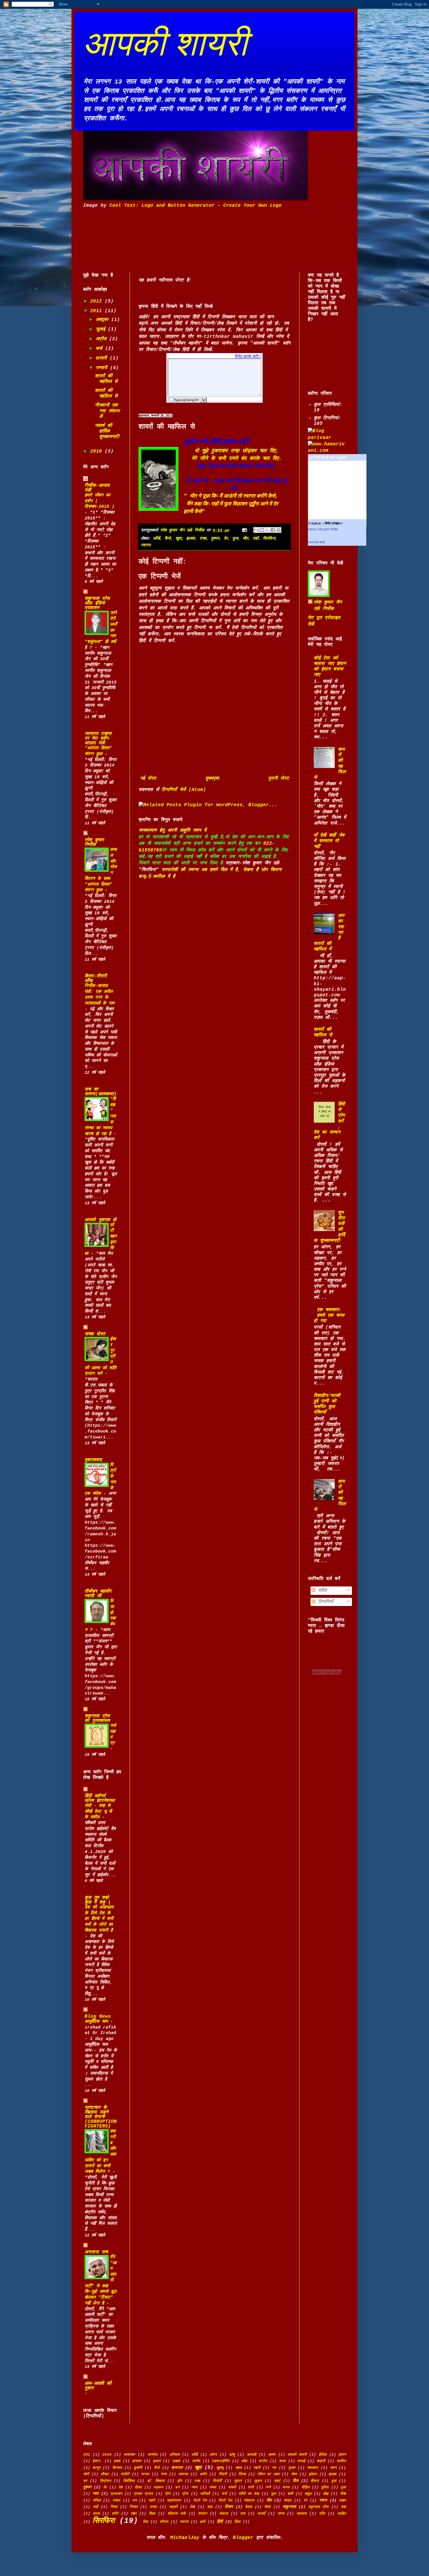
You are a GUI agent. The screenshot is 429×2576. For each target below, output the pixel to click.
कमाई (301, 2461)
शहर (134, 2514)
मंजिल (97, 2501)
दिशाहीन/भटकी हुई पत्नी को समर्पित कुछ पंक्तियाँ (327, 1404)
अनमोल (152, 2455)
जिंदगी (223, 2474)
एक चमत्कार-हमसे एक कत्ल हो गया (329, 1315)
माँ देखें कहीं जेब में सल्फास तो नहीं (329, 841)
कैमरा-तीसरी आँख (96, 978)
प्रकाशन (116, 2494)
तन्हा (203, 538)
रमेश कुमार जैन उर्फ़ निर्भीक (328, 606)
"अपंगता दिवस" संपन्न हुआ (98, 751)
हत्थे (203, 2522)
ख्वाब (238, 2468)
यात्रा (287, 2501)
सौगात (164, 2522)
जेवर (294, 2474)
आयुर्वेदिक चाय (97, 2021)
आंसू (232, 2455)
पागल (286, 2487)
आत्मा (272, 2455)
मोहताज (249, 2501)
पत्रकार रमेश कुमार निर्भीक (323, 529)
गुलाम (292, 2468)
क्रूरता (177, 2468)
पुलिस (325, 2487)
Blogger (243, 2538)
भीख (343, 2494)
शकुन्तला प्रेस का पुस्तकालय (97, 1718)
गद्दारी (257, 2468)
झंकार (313, 2474)
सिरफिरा (269, 538)
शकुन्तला (289, 2507)
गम (274, 2468)
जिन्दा (242, 2474)
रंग (305, 2501)
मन (135, 2501)
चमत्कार (313, 2468)
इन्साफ (137, 2461)
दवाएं (277, 2481)
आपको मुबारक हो (101, 1220)
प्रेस (185, 2494)
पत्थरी (232, 2487)
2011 (97, 311)
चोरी (86, 2474)
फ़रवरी (103, 358)
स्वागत (146, 545)
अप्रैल (102, 339)
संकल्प (224, 2514)
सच (243, 2514)
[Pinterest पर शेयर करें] (278, 530)
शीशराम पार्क (177, 2514)
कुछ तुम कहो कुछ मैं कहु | (98, 1900)
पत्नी (251, 2487)
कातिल (341, 2461)
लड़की (173, 2507)
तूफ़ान (258, 2481)
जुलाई (102, 329)
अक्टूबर (103, 320)
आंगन (213, 2455)
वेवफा (249, 2507)
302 (87, 2455)
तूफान (238, 2481)
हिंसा (237, 2522)
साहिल (342, 2514)
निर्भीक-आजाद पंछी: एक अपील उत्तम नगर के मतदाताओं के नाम (100, 994)
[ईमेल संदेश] (245, 530)
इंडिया (323, 2455)
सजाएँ (261, 2514)
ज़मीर (203, 2474)
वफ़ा (210, 2507)
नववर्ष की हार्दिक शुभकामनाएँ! (108, 431)
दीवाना (315, 2481)
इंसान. (97, 2461)
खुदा (178, 538)
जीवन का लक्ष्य (268, 2474)
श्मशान (203, 2514)
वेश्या (267, 2507)
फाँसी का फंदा (249, 2494)
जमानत (183, 2474)
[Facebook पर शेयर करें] (273, 530)
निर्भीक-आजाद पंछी (97, 488)
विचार (229, 2507)
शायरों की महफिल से (106, 379)
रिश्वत (134, 2507)
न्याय (194, 2487)
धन (177, 2487)
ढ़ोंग (180, 2481)
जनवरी (103, 368)
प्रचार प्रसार (143, 2494)
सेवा (145, 2522)
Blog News (98, 2017)
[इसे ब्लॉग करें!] (262, 530)
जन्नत (145, 2474)
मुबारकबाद (93, 1460)
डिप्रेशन (105, 2481)
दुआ (334, 2481)
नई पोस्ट (148, 778)
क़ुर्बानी (138, 2468)
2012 (97, 301)
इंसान (342, 2455)
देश (121, 2487)
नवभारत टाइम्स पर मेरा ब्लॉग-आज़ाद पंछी (98, 738)
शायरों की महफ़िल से (106, 393)
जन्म (164, 2474)
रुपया (153, 2507)
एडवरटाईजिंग (221, 2461)
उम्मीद (196, 2461)
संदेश (321, 1591)
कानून (96, 2468)
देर (226, 538)
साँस (322, 2514)
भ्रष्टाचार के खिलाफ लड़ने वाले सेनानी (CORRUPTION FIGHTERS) (101, 2117)
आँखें (156, 538)
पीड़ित (305, 2487)
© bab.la (314, 523)
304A (107, 2455)
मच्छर (116, 2501)
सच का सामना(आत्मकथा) (101, 1092)
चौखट (105, 2474)
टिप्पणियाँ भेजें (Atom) (184, 790)
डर (85, 2481)
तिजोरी (217, 2481)
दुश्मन (215, 538)
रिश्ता (114, 2507)
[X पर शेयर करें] (267, 530)
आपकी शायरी (165, 41)
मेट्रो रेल (200, 2501)
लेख (192, 2507)
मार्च (100, 349)
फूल (235, 538)
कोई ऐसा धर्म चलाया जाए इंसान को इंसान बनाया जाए (330, 667)
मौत (245, 538)
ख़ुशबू (220, 2468)
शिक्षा (152, 2514)
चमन (333, 2468)
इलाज (157, 2461)
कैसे (168, 538)
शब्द (343, 2507)
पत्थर (213, 2487)
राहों (256, 538)
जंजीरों (125, 2474)
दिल (295, 2481)
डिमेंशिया (129, 2481)
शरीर (115, 2514)
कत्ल (282, 2461)
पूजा (343, 2487)
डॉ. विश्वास (156, 2481)
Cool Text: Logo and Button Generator (162, 206)
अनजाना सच (96, 2252)
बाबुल (308, 2494)
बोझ (326, 2494)
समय (281, 2514)
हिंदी (220, 2522)
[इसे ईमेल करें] (256, 530)
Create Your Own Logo (252, 206)
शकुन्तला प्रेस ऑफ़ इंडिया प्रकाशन (97, 603)
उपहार (176, 2461)
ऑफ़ (244, 2461)
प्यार (96, 2494)
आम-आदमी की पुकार (98, 2386)
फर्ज (224, 2494)
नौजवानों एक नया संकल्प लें (107, 411)
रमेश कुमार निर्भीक (94, 842)
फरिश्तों (205, 2494)
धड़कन (158, 2487)
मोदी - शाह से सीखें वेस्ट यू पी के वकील (98, 1812)
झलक (191, 538)
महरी (152, 2501)
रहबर (342, 2501)
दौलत (138, 2487)
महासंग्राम (174, 2501)
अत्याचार (129, 2455)
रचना (323, 2500)
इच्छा (117, 2461)
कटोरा (263, 2461)
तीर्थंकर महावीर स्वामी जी (98, 1594)
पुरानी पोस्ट (279, 778)
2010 (97, 451)
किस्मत (117, 2468)
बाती (290, 2494)
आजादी (252, 2455)
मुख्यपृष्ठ (212, 778)
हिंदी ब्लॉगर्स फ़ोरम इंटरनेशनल (100, 1798)
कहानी (321, 2461)
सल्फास (302, 2514)
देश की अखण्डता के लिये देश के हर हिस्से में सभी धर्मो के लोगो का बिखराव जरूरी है (99, 1919)
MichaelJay (185, 2538)
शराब (96, 2514)
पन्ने (268, 2487)
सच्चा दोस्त (95, 1334)
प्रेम (168, 2494)
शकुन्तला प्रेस (318, 2507)
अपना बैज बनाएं (316, 542)
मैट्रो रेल (225, 2501)
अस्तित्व (174, 2455)
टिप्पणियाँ (324, 1602)
